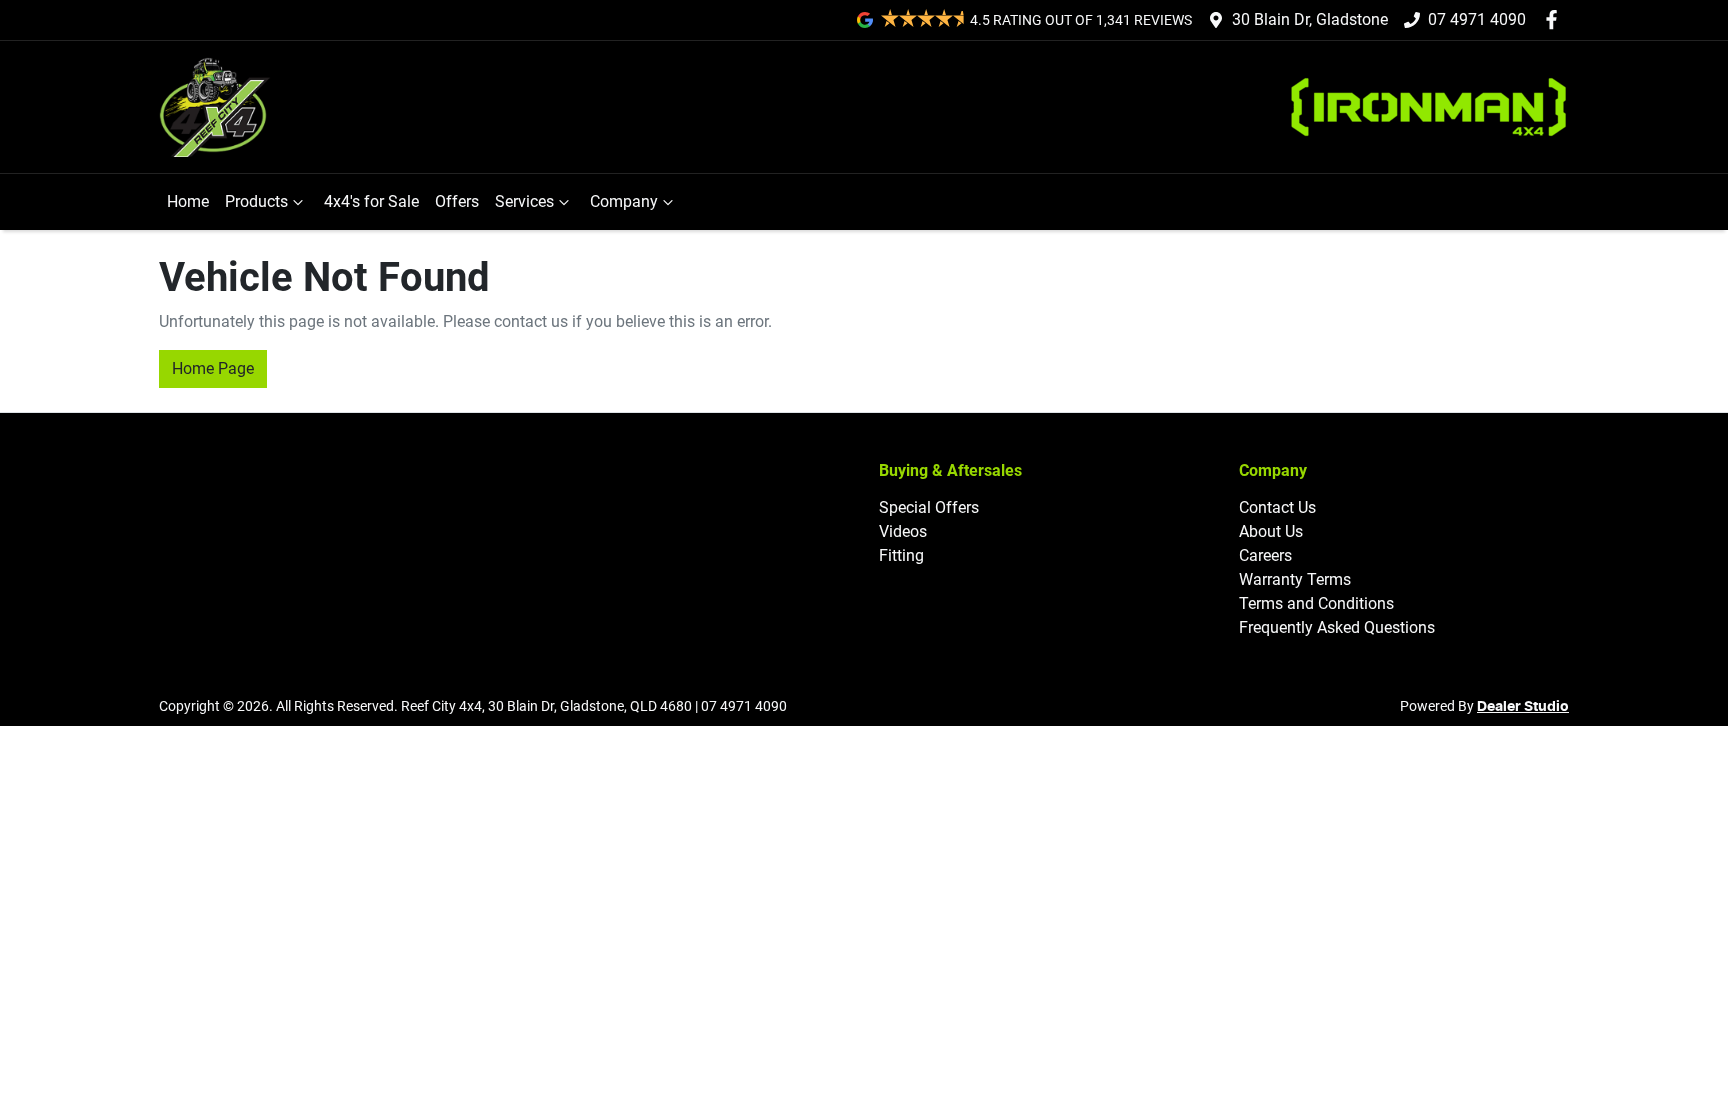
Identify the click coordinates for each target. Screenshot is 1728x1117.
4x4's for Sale (371, 201)
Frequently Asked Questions (1337, 627)
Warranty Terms (1295, 579)
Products (256, 201)
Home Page (213, 368)
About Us (1271, 531)
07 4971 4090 (1477, 19)
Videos (903, 531)
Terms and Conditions (1316, 603)
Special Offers (929, 507)
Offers (457, 201)
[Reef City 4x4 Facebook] (1555, 19)
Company (624, 201)
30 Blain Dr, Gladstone (1310, 19)
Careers (1265, 555)
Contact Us (1277, 507)
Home (188, 201)
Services (524, 201)
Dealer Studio (1523, 707)
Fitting (901, 555)
